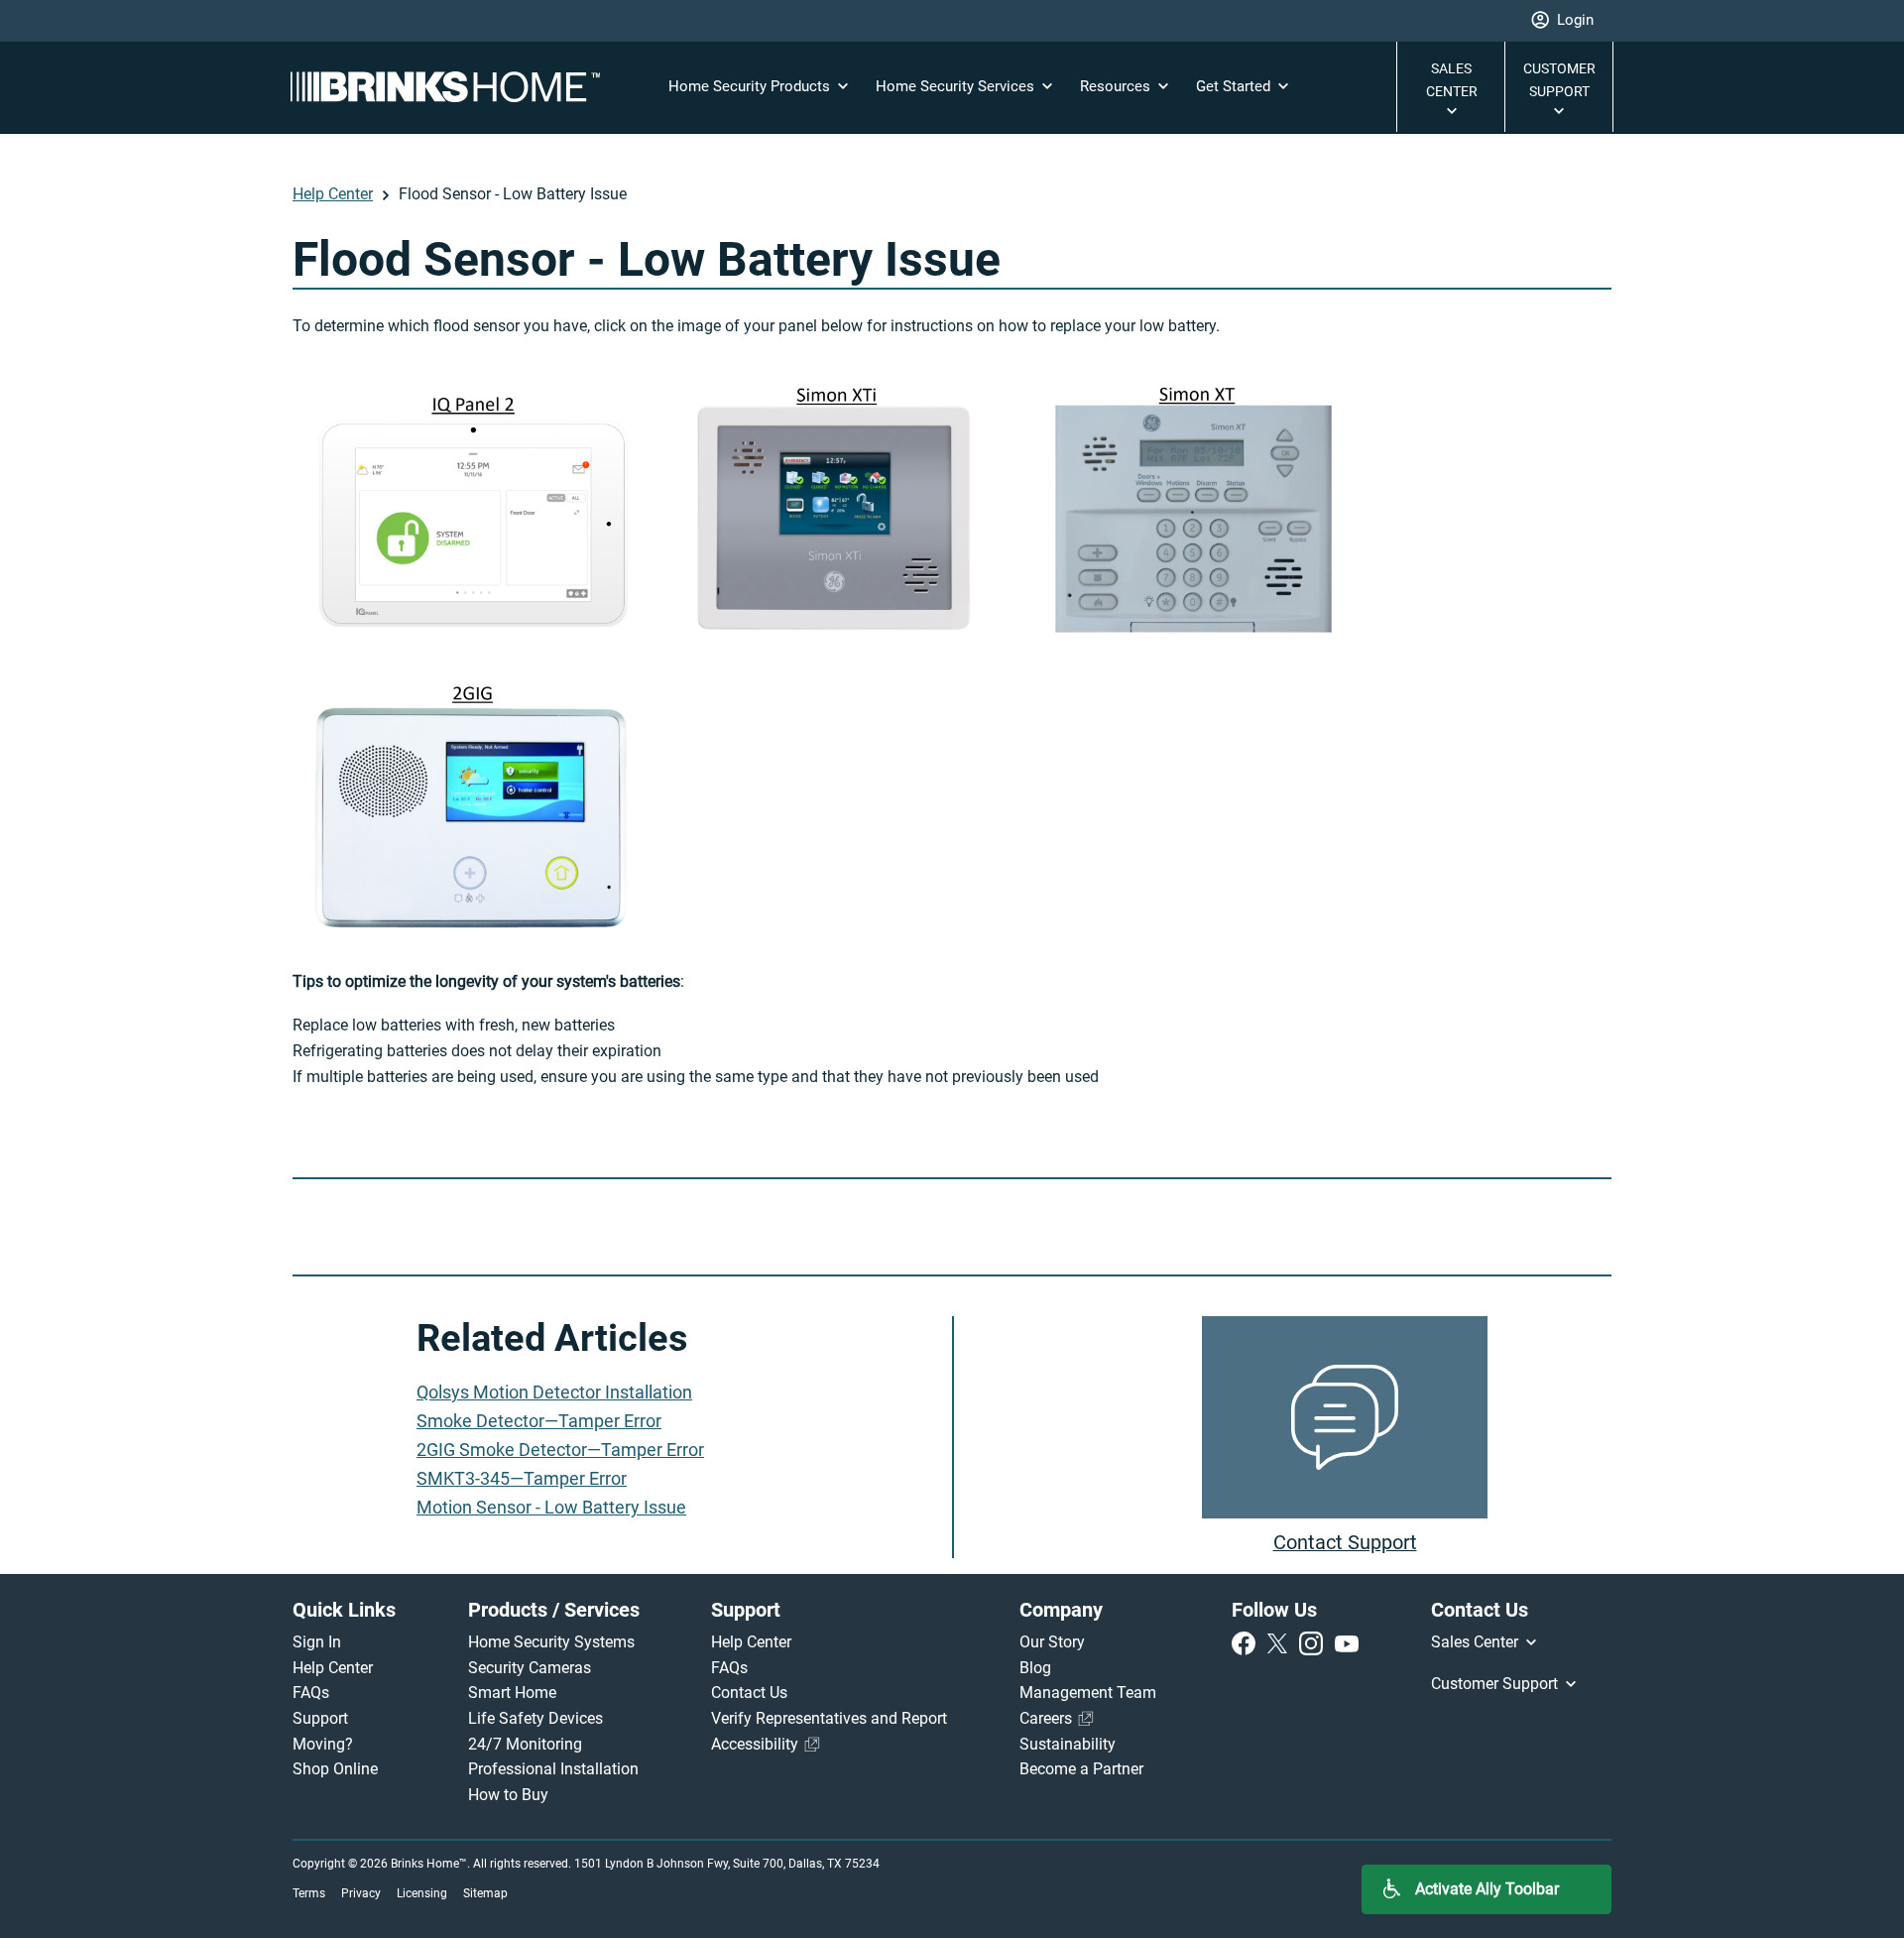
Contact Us (749, 1693)
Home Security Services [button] (957, 86)
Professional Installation (553, 1769)
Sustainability (1068, 1744)
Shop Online (335, 1769)
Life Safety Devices (535, 1718)
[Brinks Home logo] (453, 87)
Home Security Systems (551, 1642)
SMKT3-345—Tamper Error (522, 1478)
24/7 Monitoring (525, 1744)
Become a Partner (1081, 1769)
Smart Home (512, 1693)
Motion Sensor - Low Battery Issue (551, 1507)
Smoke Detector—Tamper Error (539, 1421)
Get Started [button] (1235, 86)
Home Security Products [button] (751, 86)
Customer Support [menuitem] (1496, 1684)
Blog (1035, 1668)
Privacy (361, 1893)
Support (320, 1718)
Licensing (422, 1893)
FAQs (311, 1693)
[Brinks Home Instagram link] (1315, 1642)
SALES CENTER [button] (1452, 80)
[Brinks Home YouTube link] (1347, 1642)
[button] (1562, 21)
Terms (309, 1893)
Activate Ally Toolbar (1487, 1889)
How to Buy (508, 1795)
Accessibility (757, 1744)
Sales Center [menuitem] (1477, 1642)
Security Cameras (530, 1668)
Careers (1048, 1718)
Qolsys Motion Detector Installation (554, 1392)
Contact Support (1345, 1542)
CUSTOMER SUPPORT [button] (1559, 80)
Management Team (1088, 1693)
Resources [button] (1117, 86)
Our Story (1052, 1642)
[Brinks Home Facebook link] (1248, 1642)
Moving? (323, 1744)
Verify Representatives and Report (829, 1718)
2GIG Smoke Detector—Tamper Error (560, 1450)
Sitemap (485, 1893)
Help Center (333, 194)
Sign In (317, 1642)
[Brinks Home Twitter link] (1281, 1642)
